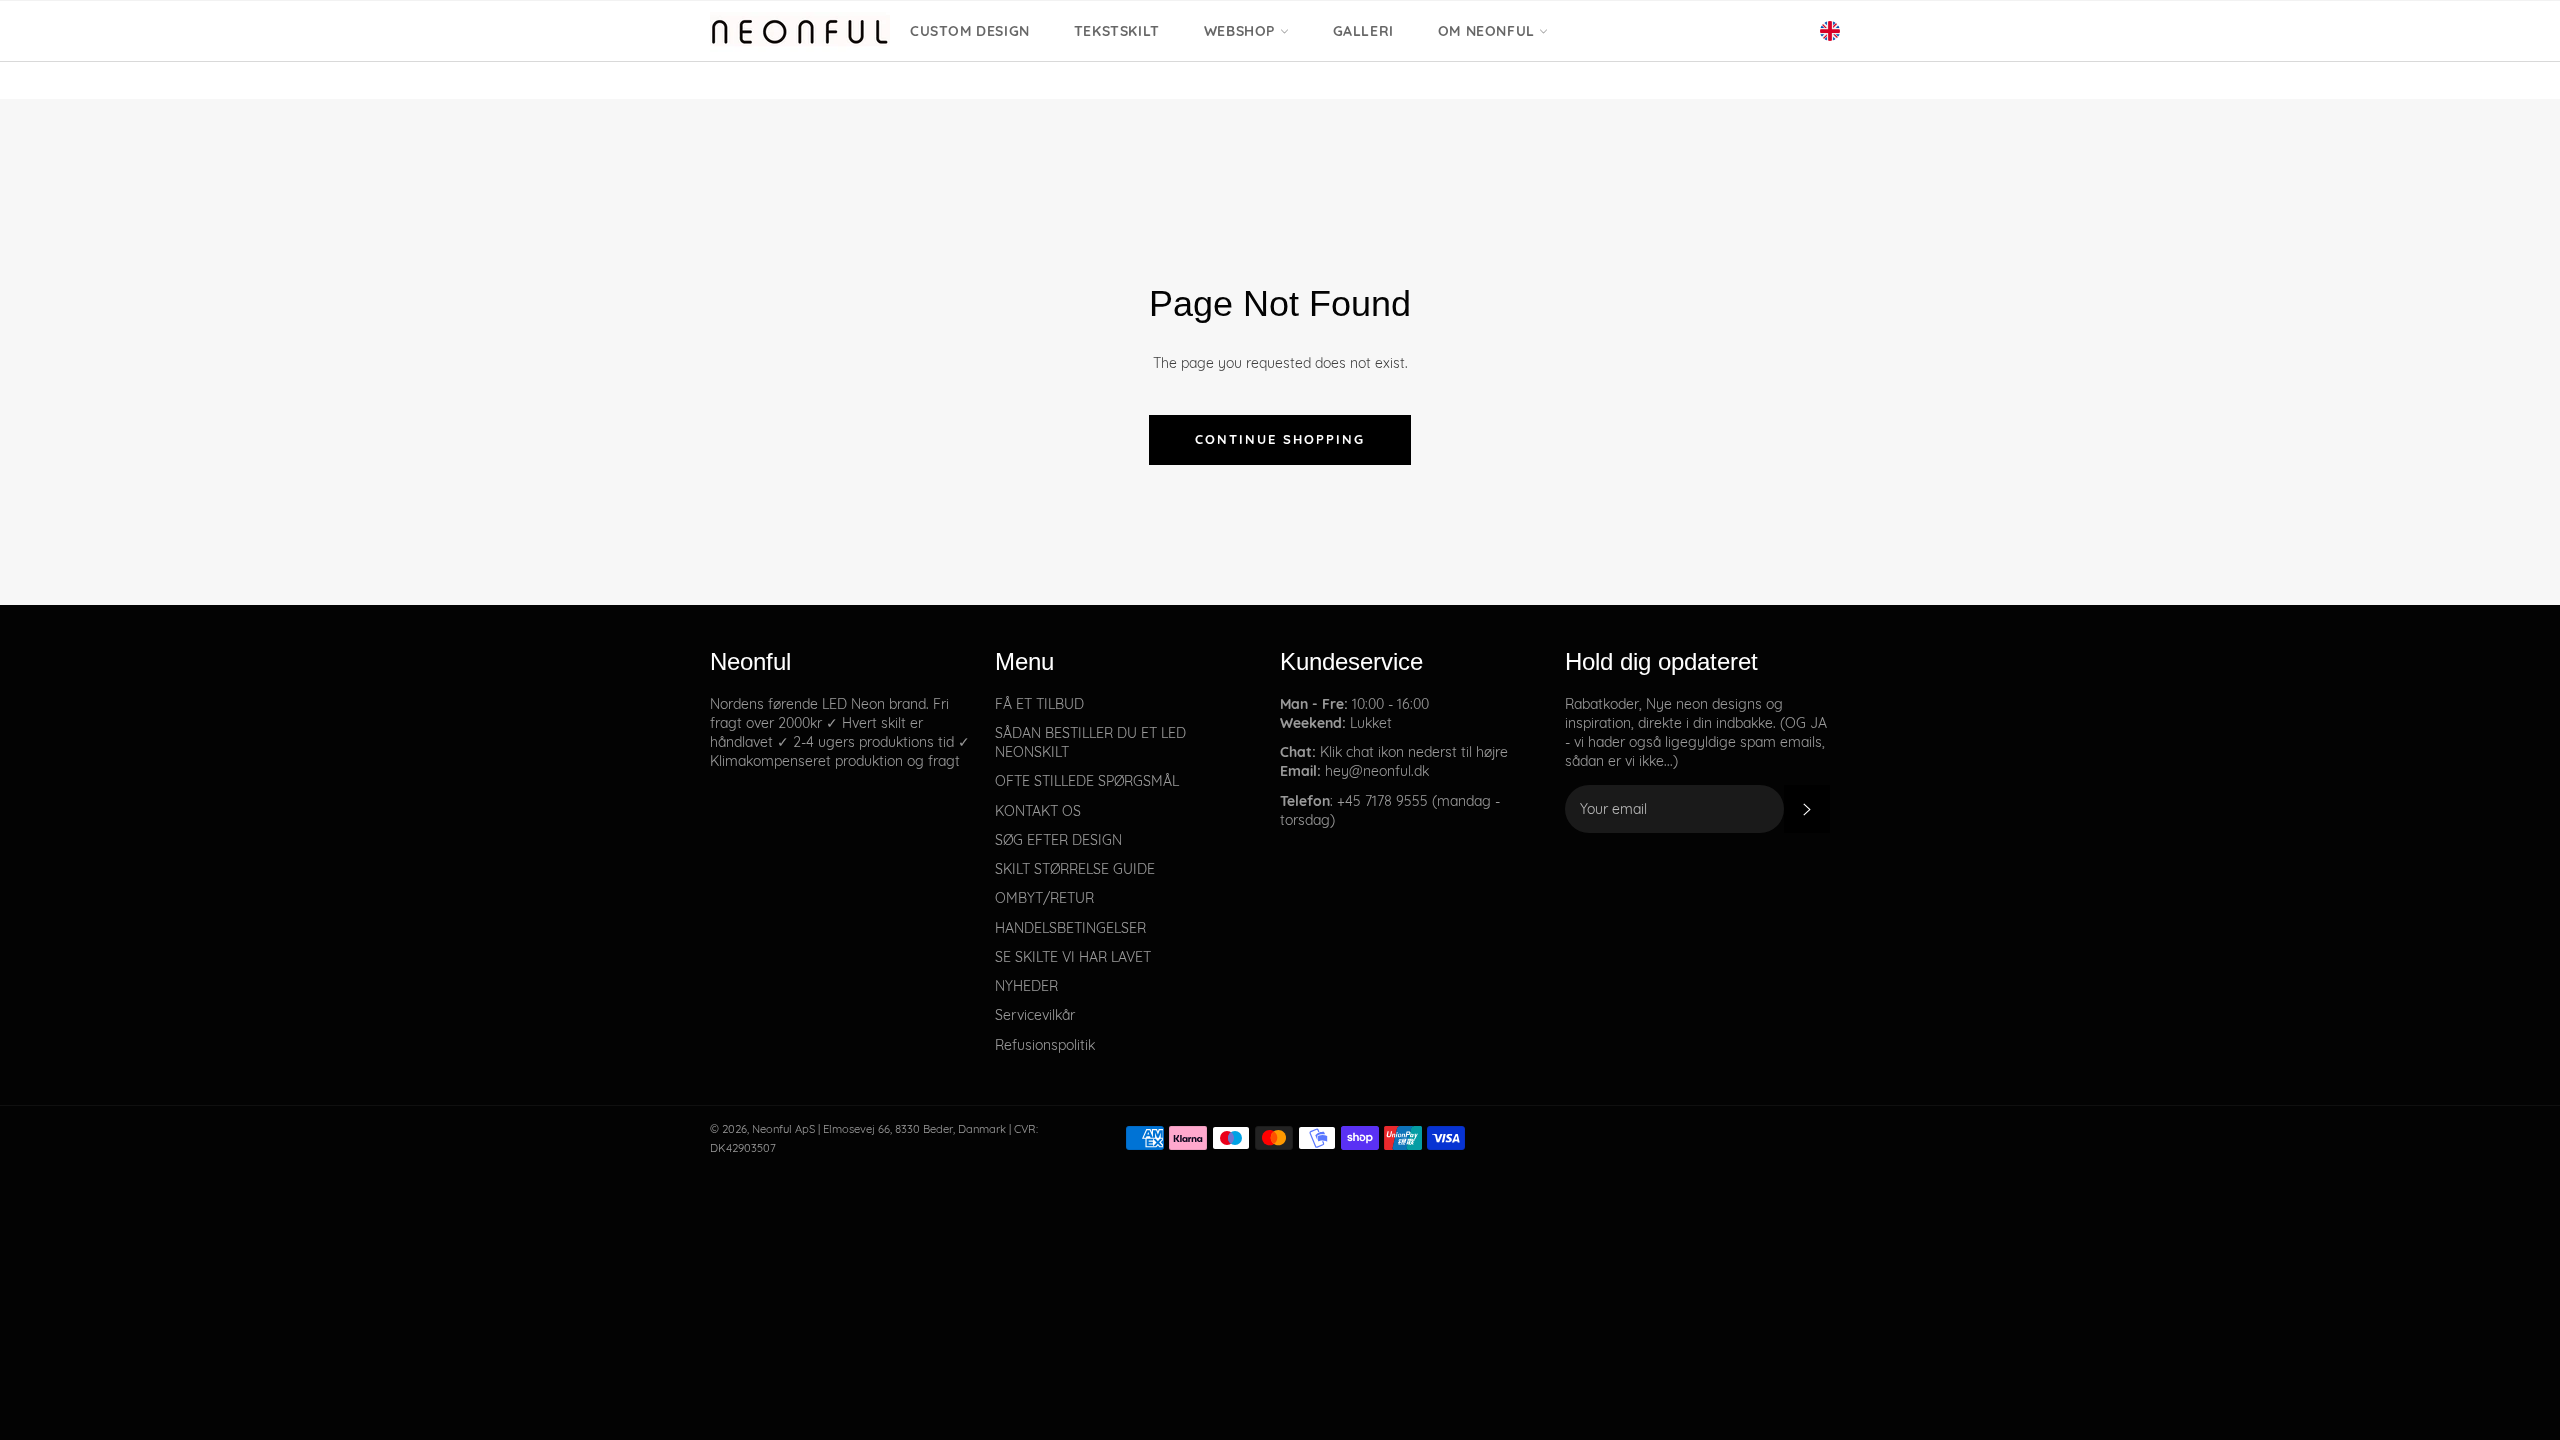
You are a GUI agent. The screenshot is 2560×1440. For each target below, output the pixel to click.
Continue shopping (1279, 439)
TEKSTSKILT (1117, 31)
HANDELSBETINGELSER (1070, 928)
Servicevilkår (1035, 1015)
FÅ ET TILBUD (1039, 704)
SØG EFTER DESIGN (1058, 840)
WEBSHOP (1242, 31)
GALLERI (1363, 31)
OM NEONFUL (1489, 31)
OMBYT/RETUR (1044, 898)
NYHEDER (1026, 986)
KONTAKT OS (1038, 811)
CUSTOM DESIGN (970, 31)
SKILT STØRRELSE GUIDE (1075, 869)
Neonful (772, 1129)
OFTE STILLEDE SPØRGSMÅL (1087, 781)
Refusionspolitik (1045, 1045)
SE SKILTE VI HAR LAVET (1073, 957)
